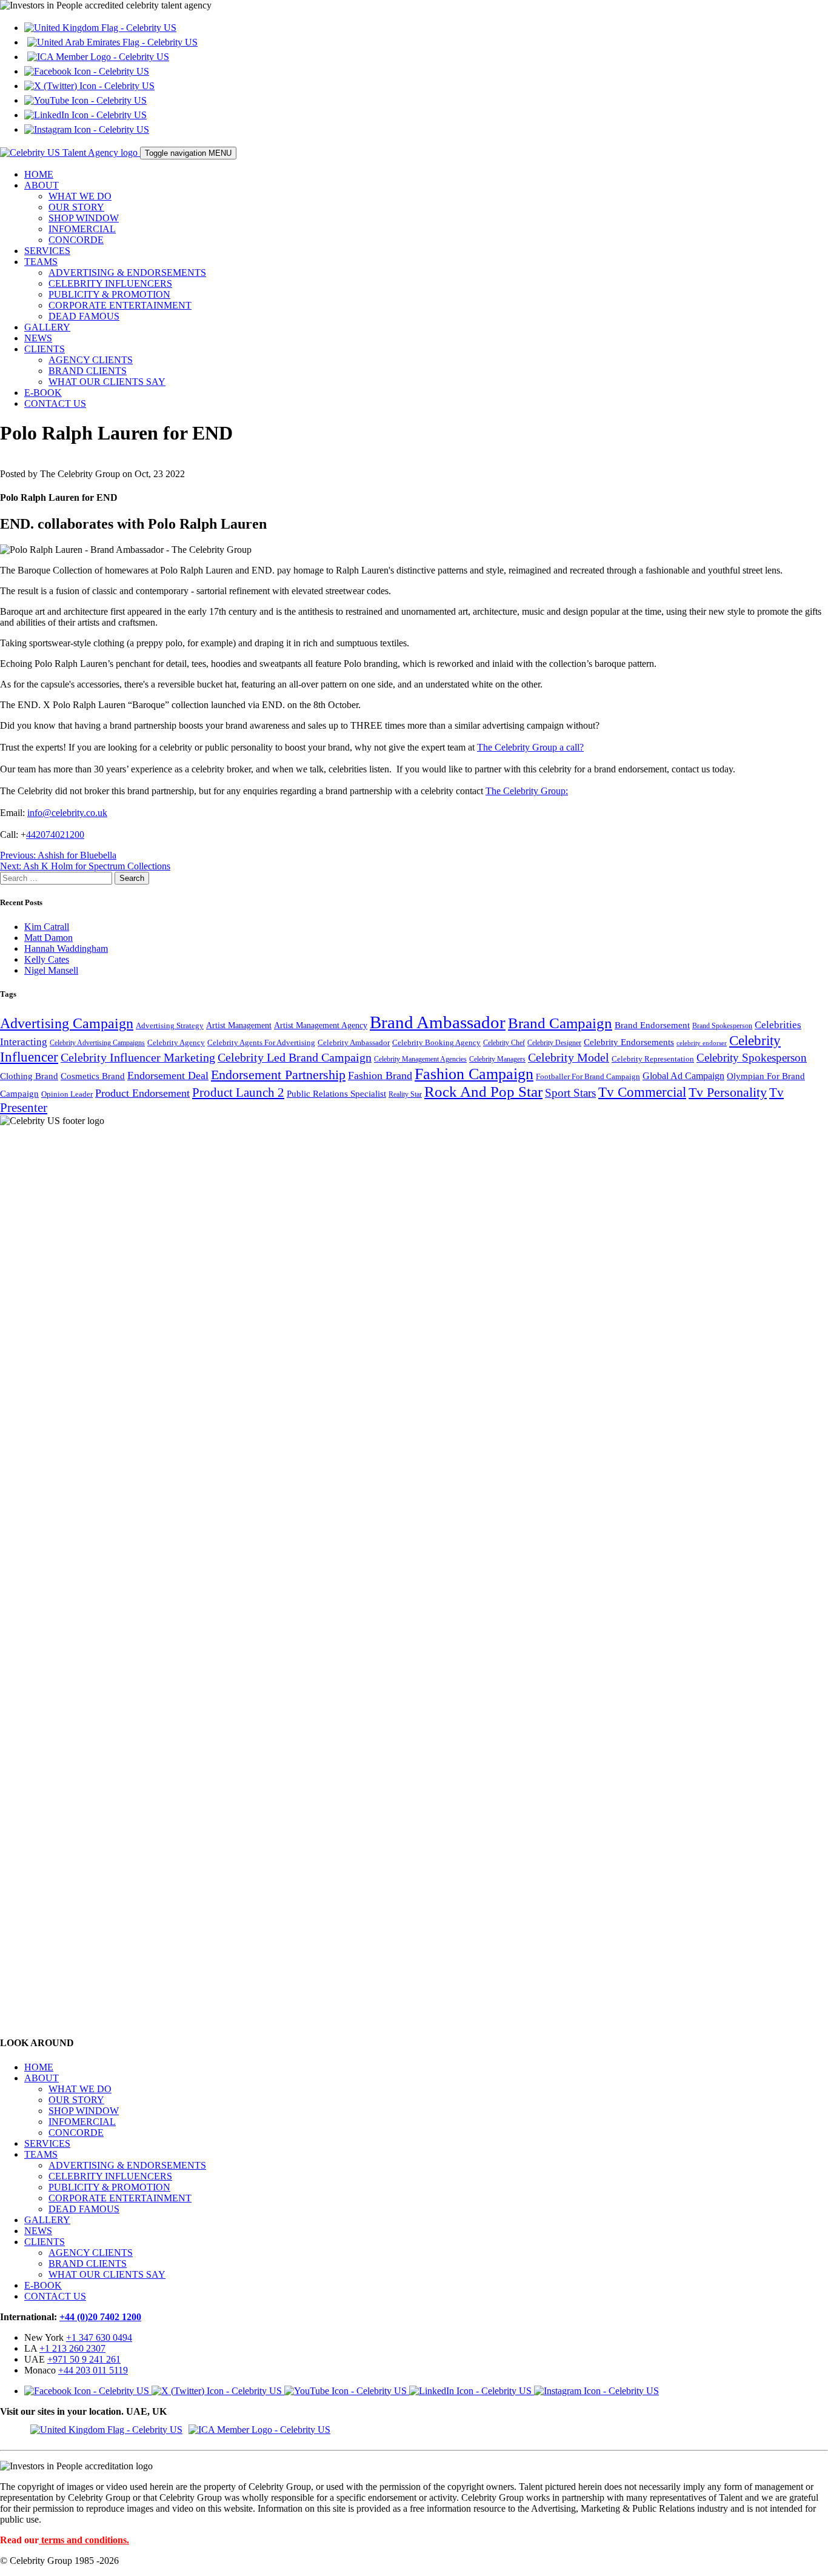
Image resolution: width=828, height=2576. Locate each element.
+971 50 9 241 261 (84, 2359)
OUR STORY (76, 207)
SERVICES (47, 251)
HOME (39, 174)
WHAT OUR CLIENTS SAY (107, 382)
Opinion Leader (67, 1094)
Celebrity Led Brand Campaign (295, 1057)
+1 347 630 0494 (99, 2337)
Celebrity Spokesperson (752, 1058)
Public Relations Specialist (336, 1094)
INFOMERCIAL (82, 229)
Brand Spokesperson (722, 1026)
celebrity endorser (702, 1043)
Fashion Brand (380, 1076)
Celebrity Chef (504, 1043)
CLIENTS (45, 349)
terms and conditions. (85, 2540)
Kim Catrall (47, 927)
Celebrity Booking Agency (436, 1043)
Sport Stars (570, 1093)
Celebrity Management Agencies (420, 1059)
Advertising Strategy (170, 1026)
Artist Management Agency (321, 1025)
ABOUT (42, 185)
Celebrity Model (569, 1057)
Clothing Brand (29, 1076)
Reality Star (405, 1095)
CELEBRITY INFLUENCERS (110, 283)
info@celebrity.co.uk (67, 813)
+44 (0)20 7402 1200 (100, 2317)
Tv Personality (728, 1092)
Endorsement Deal (168, 1076)
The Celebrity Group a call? (530, 747)
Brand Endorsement (652, 1025)
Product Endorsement (142, 1093)
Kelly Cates (47, 959)
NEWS (38, 338)
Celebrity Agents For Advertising (261, 1042)
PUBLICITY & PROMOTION (109, 294)
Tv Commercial (642, 1092)
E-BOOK (43, 393)
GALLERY (47, 327)
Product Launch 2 (238, 1092)
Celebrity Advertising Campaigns (97, 1043)
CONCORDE (76, 240)
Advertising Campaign (67, 1023)
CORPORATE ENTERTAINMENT (120, 305)
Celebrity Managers (497, 1059)
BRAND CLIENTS (88, 371)
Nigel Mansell (51, 970)
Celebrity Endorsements (629, 1042)
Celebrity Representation (653, 1059)
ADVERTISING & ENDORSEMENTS (127, 273)
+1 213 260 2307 (72, 2348)
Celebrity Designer (554, 1043)
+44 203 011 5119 (93, 2370)
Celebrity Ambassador (354, 1042)
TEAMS (41, 262)
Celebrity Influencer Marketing (138, 1057)
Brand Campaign (560, 1023)
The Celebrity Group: (527, 791)
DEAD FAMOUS (84, 316)
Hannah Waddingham (66, 948)
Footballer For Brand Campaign (588, 1077)
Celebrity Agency (176, 1042)
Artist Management (239, 1025)
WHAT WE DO (80, 196)
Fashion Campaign (474, 1074)
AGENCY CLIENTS (91, 360)
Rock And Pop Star (483, 1092)
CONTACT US (55, 403)
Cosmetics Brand (93, 1076)
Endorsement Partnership (278, 1075)
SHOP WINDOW (84, 218)
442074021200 (55, 835)
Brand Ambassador (438, 1022)
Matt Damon (48, 938)
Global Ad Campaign (683, 1076)
